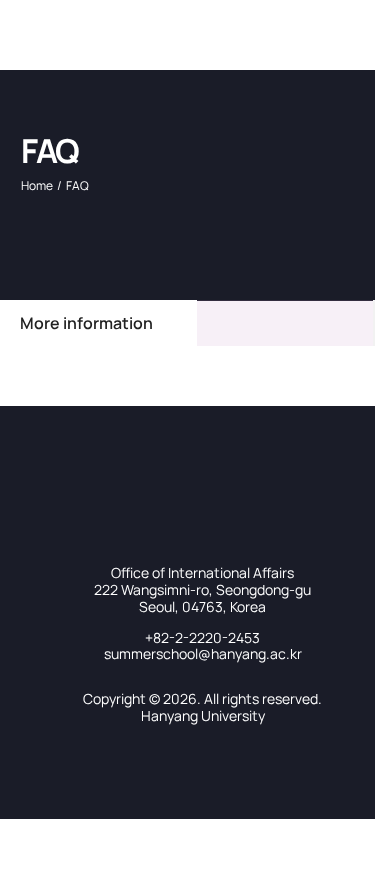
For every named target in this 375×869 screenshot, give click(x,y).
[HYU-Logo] (45, 18)
